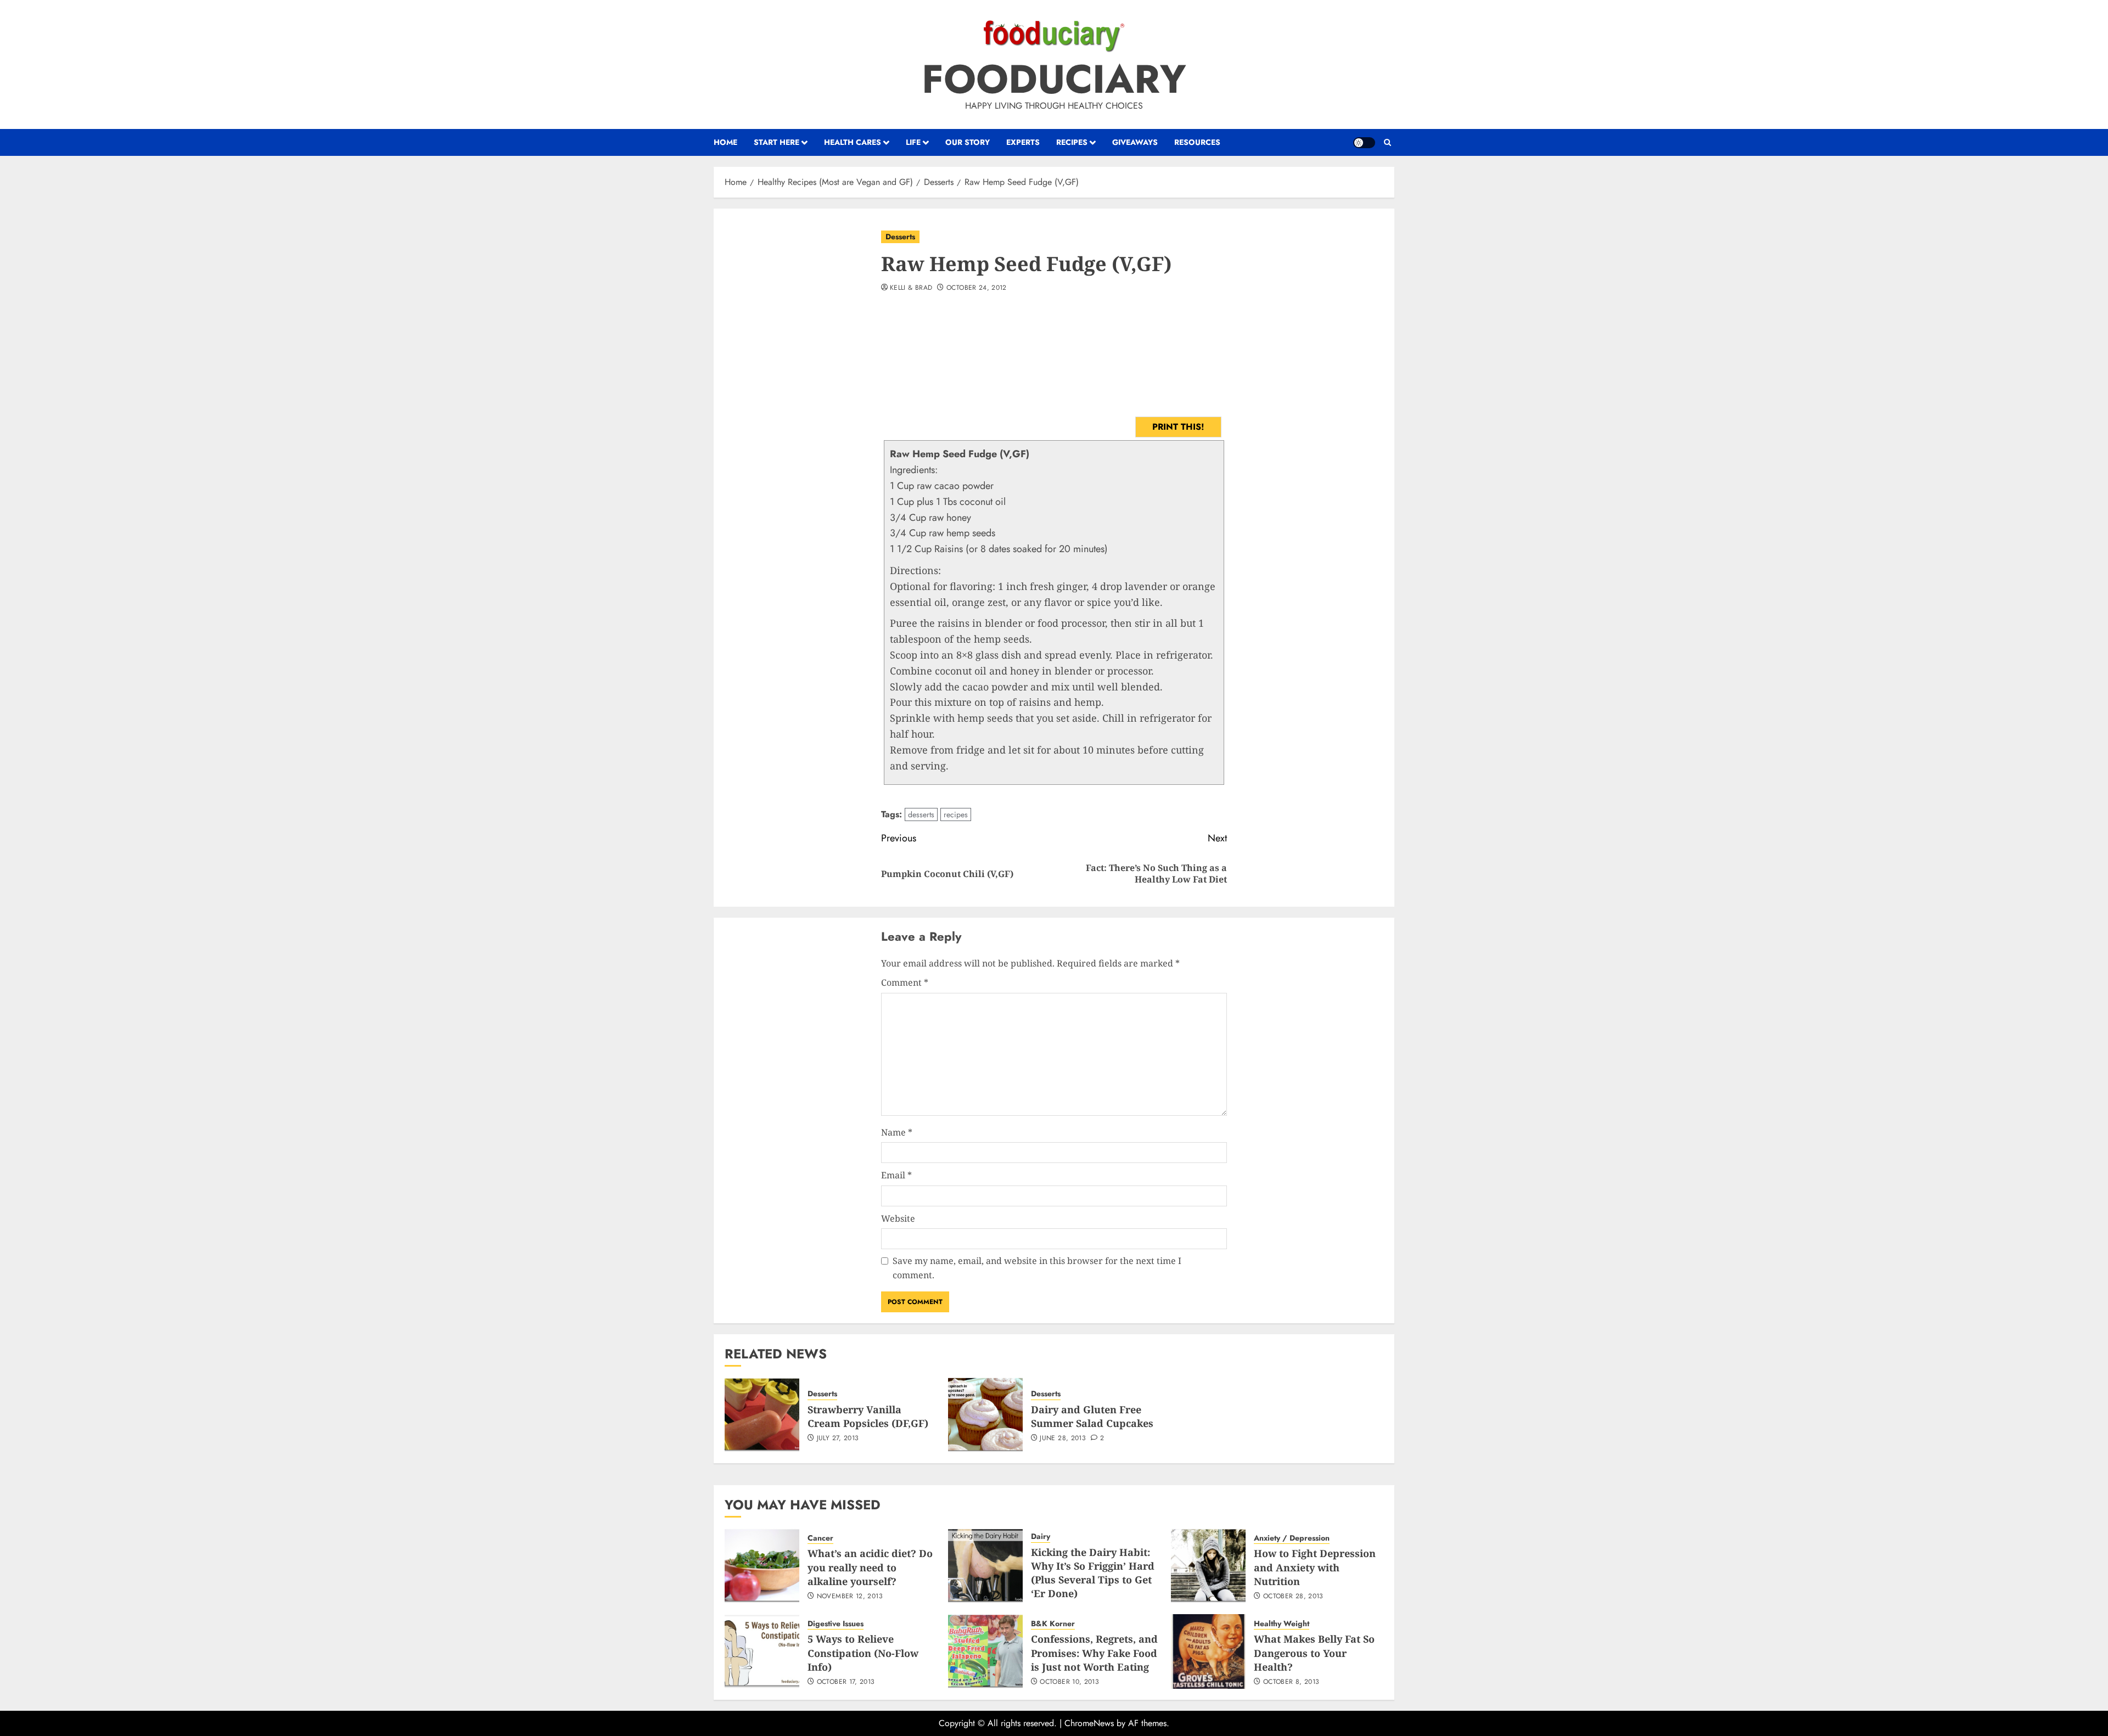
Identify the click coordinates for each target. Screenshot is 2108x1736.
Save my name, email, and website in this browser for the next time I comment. (1037, 1268)
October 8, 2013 (1291, 1682)
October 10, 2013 (1069, 1682)
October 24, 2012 (977, 288)
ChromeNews (1089, 1723)
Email (896, 1175)
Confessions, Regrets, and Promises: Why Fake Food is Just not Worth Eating (1094, 1653)
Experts (1023, 142)
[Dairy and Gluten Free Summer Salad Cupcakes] (985, 1415)
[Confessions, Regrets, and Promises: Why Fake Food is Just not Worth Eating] (985, 1651)
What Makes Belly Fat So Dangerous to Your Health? (1314, 1653)
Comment (905, 982)
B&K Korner (1053, 1624)
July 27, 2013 (838, 1439)
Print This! (1178, 427)
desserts (921, 814)
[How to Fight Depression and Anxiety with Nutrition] (1208, 1566)
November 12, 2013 (850, 1597)
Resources (1197, 142)
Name (897, 1132)
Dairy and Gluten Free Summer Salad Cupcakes (1092, 1416)
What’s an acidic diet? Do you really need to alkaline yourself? (870, 1567)
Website (898, 1218)
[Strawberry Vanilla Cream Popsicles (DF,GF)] (762, 1415)
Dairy (1041, 1536)
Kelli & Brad (911, 288)
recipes (956, 814)
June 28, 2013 (1063, 1439)
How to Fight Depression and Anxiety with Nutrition (1315, 1567)
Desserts (900, 237)
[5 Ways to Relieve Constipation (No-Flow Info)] (762, 1651)
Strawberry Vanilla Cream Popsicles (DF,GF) (868, 1416)
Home (725, 142)
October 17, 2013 (846, 1682)
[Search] (1387, 143)
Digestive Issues (836, 1624)
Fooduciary (1054, 79)
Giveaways (1135, 142)
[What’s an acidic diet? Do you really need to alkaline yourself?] (762, 1566)
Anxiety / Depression (1292, 1538)
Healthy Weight (1282, 1624)
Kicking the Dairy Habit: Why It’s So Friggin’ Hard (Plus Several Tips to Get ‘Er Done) (1093, 1573)
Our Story (968, 142)
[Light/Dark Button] (1364, 143)
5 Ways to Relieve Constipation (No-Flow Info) (863, 1653)
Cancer (820, 1538)
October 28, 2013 (1293, 1597)
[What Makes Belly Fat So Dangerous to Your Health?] (1208, 1651)
